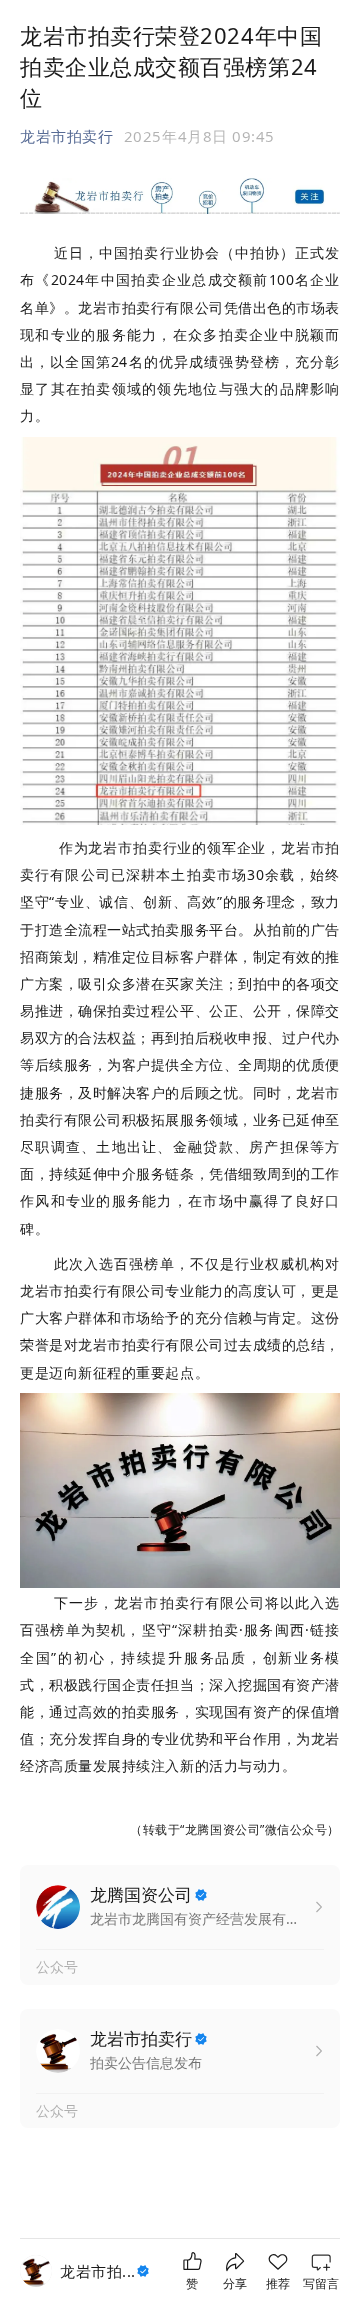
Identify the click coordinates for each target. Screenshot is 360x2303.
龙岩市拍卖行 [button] (66, 136)
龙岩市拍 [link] (98, 2271)
